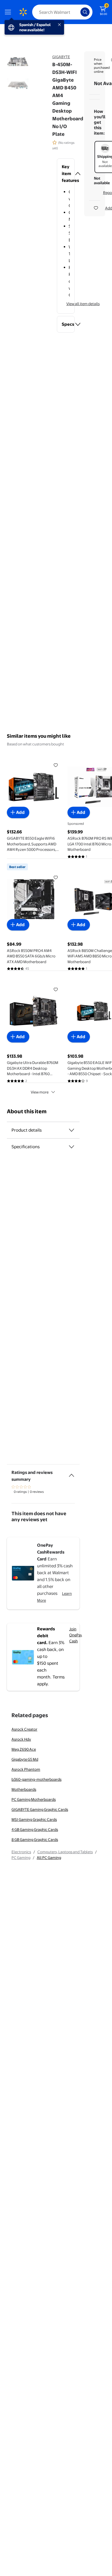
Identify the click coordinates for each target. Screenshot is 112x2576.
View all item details (83, 304)
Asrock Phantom (26, 1769)
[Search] (85, 12)
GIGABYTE (61, 57)
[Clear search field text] (78, 12)
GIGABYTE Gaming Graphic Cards (40, 1809)
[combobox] (62, 12)
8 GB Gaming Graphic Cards (35, 1839)
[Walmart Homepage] (23, 12)
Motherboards (24, 1789)
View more (40, 1092)
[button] (66, 174)
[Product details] (72, 1130)
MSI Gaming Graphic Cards (34, 1819)
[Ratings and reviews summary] (72, 1473)
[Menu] (9, 12)
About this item (27, 1111)
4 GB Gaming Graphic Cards (35, 1829)
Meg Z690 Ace (24, 1749)
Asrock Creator (24, 1729)
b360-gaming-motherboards (36, 1779)
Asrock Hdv (21, 1739)
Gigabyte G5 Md (25, 1759)
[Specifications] (72, 1147)
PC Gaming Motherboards (34, 1799)
